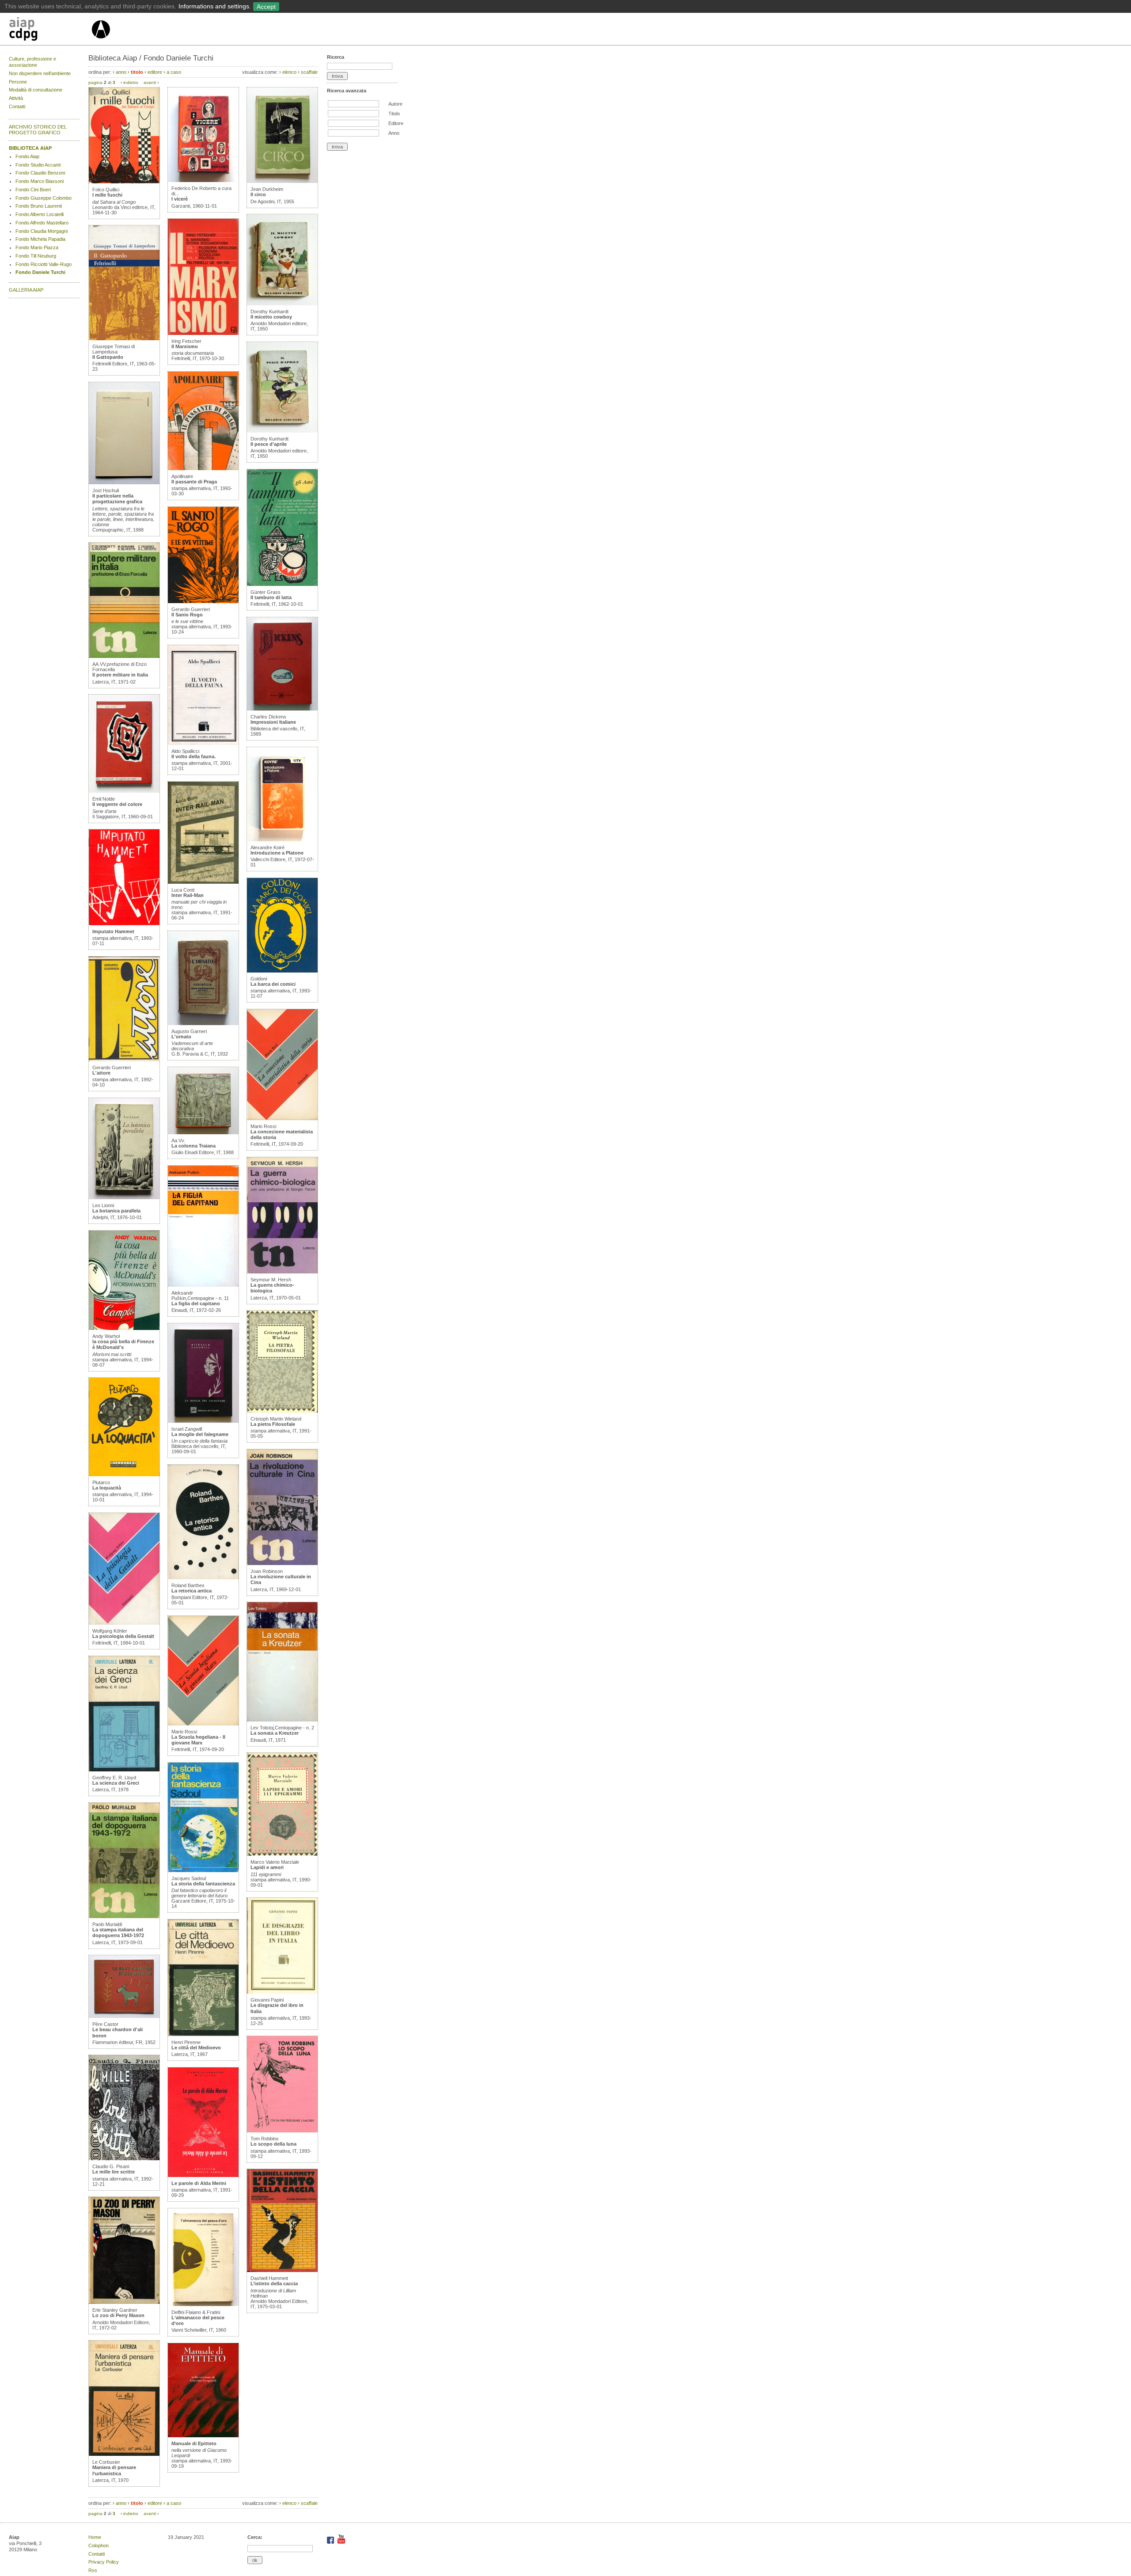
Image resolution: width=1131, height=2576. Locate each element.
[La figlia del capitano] (203, 1285)
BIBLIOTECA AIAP (30, 148)
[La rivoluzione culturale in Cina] (282, 1563)
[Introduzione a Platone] (282, 840)
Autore (395, 104)
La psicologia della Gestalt (123, 1636)
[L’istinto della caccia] (282, 2270)
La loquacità (107, 1488)
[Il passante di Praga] (203, 468)
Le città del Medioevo (196, 2048)
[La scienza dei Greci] (124, 1770)
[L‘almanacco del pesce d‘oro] (203, 2304)
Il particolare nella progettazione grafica (117, 499)
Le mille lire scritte (114, 2172)
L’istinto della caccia (274, 2283)
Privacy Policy (104, 2562)
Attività (16, 98)
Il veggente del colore (117, 804)
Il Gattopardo (108, 357)
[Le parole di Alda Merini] (203, 2175)
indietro (131, 82)
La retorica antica (192, 1591)
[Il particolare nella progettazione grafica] (124, 483)
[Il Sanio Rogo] (203, 601)
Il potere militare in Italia (120, 675)
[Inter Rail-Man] (203, 882)
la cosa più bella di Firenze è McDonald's (123, 1344)
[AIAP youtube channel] (341, 2542)
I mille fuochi (107, 195)
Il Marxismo (185, 346)
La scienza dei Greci (116, 1783)
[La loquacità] (124, 1474)
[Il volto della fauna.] (203, 743)
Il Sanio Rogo (187, 615)
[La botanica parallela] (124, 1197)
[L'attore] (124, 1060)
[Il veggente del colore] (124, 791)
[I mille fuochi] (124, 182)
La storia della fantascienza (203, 1884)
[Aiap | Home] (101, 42)
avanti (150, 82)
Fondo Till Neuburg (36, 256)
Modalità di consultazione (36, 90)
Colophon (99, 2546)
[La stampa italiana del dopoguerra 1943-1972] (124, 1916)
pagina (95, 82)
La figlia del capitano (196, 1303)
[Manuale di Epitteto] (203, 2435)
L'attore (101, 1073)
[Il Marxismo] (203, 333)
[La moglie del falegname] (203, 1421)
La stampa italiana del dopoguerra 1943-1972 (118, 1932)
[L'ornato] (203, 1023)
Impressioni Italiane (273, 722)
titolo (137, 72)
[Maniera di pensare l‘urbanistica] (124, 2454)
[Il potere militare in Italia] (124, 656)
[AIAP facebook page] (331, 2542)
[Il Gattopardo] (124, 338)
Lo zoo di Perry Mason (118, 2315)
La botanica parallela (116, 1211)
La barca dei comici (273, 984)
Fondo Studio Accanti (38, 165)
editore (155, 72)
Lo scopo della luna (273, 2144)
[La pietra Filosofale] (282, 1411)
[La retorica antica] (203, 1577)
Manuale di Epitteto (194, 2443)
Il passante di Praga (194, 482)
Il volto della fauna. (194, 756)
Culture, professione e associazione (32, 62)
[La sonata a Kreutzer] (282, 1720)
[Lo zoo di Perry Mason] (124, 2302)
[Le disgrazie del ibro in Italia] (282, 1992)
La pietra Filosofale (273, 1424)
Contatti (17, 106)
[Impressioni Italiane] (282, 709)
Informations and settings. (215, 6)
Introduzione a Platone (277, 853)
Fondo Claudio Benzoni (40, 173)
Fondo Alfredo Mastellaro (42, 223)
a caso (174, 72)
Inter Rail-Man (188, 895)
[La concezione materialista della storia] (282, 1118)
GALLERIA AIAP (26, 290)
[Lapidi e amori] (282, 1854)
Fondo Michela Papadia (40, 239)
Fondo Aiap (27, 156)
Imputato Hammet (113, 931)
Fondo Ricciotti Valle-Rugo (44, 264)
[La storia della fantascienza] (203, 1870)
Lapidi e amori (267, 1867)
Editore (396, 123)
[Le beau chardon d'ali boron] (124, 2016)
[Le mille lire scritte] (124, 2158)
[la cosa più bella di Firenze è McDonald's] (124, 1328)
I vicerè (180, 199)
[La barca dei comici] (282, 971)
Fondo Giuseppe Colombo (44, 198)
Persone (18, 82)
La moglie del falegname (200, 1434)
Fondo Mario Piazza (37, 247)
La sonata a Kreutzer (275, 1733)
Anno (394, 133)
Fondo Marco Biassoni (40, 181)
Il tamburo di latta (271, 597)
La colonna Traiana (194, 1146)
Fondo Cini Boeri (33, 190)
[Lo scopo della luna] (282, 2131)
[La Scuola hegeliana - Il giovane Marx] (203, 1724)
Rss (93, 2570)
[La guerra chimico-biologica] (282, 1272)
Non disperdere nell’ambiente (40, 73)
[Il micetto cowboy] (282, 304)
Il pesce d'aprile (269, 444)
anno (121, 72)
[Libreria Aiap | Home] (50, 30)
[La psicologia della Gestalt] (124, 1623)
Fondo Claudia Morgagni (42, 231)
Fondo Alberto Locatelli (40, 214)
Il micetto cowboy (271, 317)
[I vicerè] (203, 180)
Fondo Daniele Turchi (40, 272)
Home (95, 2537)
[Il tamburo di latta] (282, 584)
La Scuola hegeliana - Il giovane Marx (198, 1740)
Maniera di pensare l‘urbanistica (114, 2470)
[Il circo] (282, 181)
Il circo (258, 194)
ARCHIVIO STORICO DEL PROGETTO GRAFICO (38, 130)
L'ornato (181, 1037)
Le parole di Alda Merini (199, 2183)
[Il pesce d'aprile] (282, 431)
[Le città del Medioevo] (203, 2034)
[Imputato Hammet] (124, 923)
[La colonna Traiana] (203, 1132)
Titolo (394, 114)
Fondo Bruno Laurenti (39, 206)
